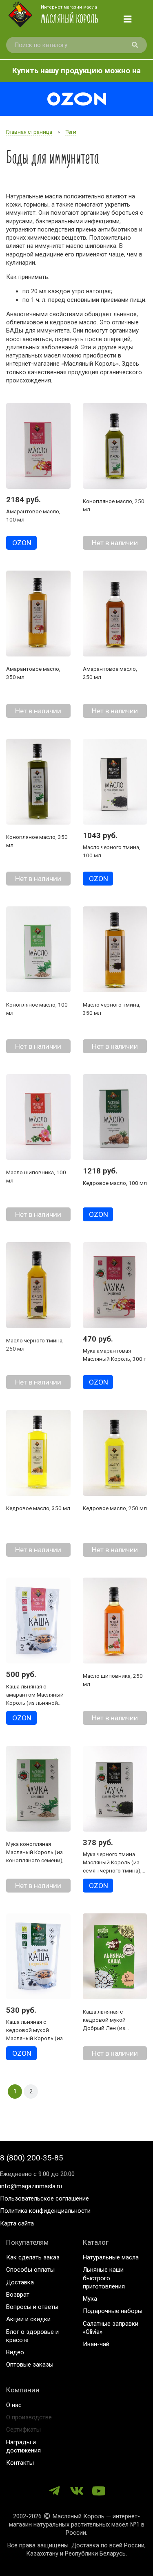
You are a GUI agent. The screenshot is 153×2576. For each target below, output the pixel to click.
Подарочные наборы (113, 2311)
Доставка (20, 2282)
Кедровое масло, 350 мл (38, 1508)
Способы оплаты (30, 2270)
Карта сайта (17, 2223)
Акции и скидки (28, 2319)
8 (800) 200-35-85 (32, 2158)
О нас (14, 2405)
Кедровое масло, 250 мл (115, 1508)
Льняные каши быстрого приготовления (104, 2278)
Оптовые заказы (30, 2365)
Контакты (20, 2463)
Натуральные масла (111, 2257)
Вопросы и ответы (32, 2307)
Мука (90, 2299)
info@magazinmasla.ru (31, 2186)
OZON (22, 543)
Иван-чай (96, 2344)
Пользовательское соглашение (44, 2198)
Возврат (18, 2295)
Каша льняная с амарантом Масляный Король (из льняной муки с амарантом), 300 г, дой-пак (37, 1703)
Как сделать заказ (33, 2257)
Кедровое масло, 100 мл (115, 1183)
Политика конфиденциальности (45, 2211)
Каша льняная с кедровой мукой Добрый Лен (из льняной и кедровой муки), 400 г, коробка (110, 2028)
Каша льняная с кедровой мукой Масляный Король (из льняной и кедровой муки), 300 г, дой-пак (34, 2038)
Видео (15, 2352)
